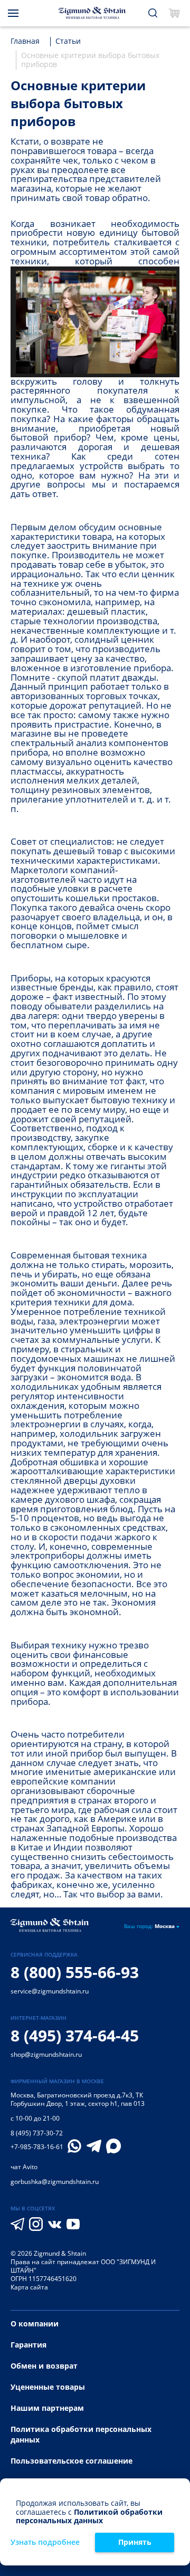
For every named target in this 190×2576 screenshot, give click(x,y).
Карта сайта (29, 2287)
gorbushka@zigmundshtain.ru (55, 2182)
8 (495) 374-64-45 (75, 2035)
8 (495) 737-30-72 (37, 2133)
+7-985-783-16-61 (37, 2147)
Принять (135, 2542)
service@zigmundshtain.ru (50, 1991)
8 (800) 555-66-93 (75, 1972)
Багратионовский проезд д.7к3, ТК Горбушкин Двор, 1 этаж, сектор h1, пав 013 (78, 2099)
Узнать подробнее (45, 2542)
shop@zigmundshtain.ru (46, 2054)
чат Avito (24, 2167)
